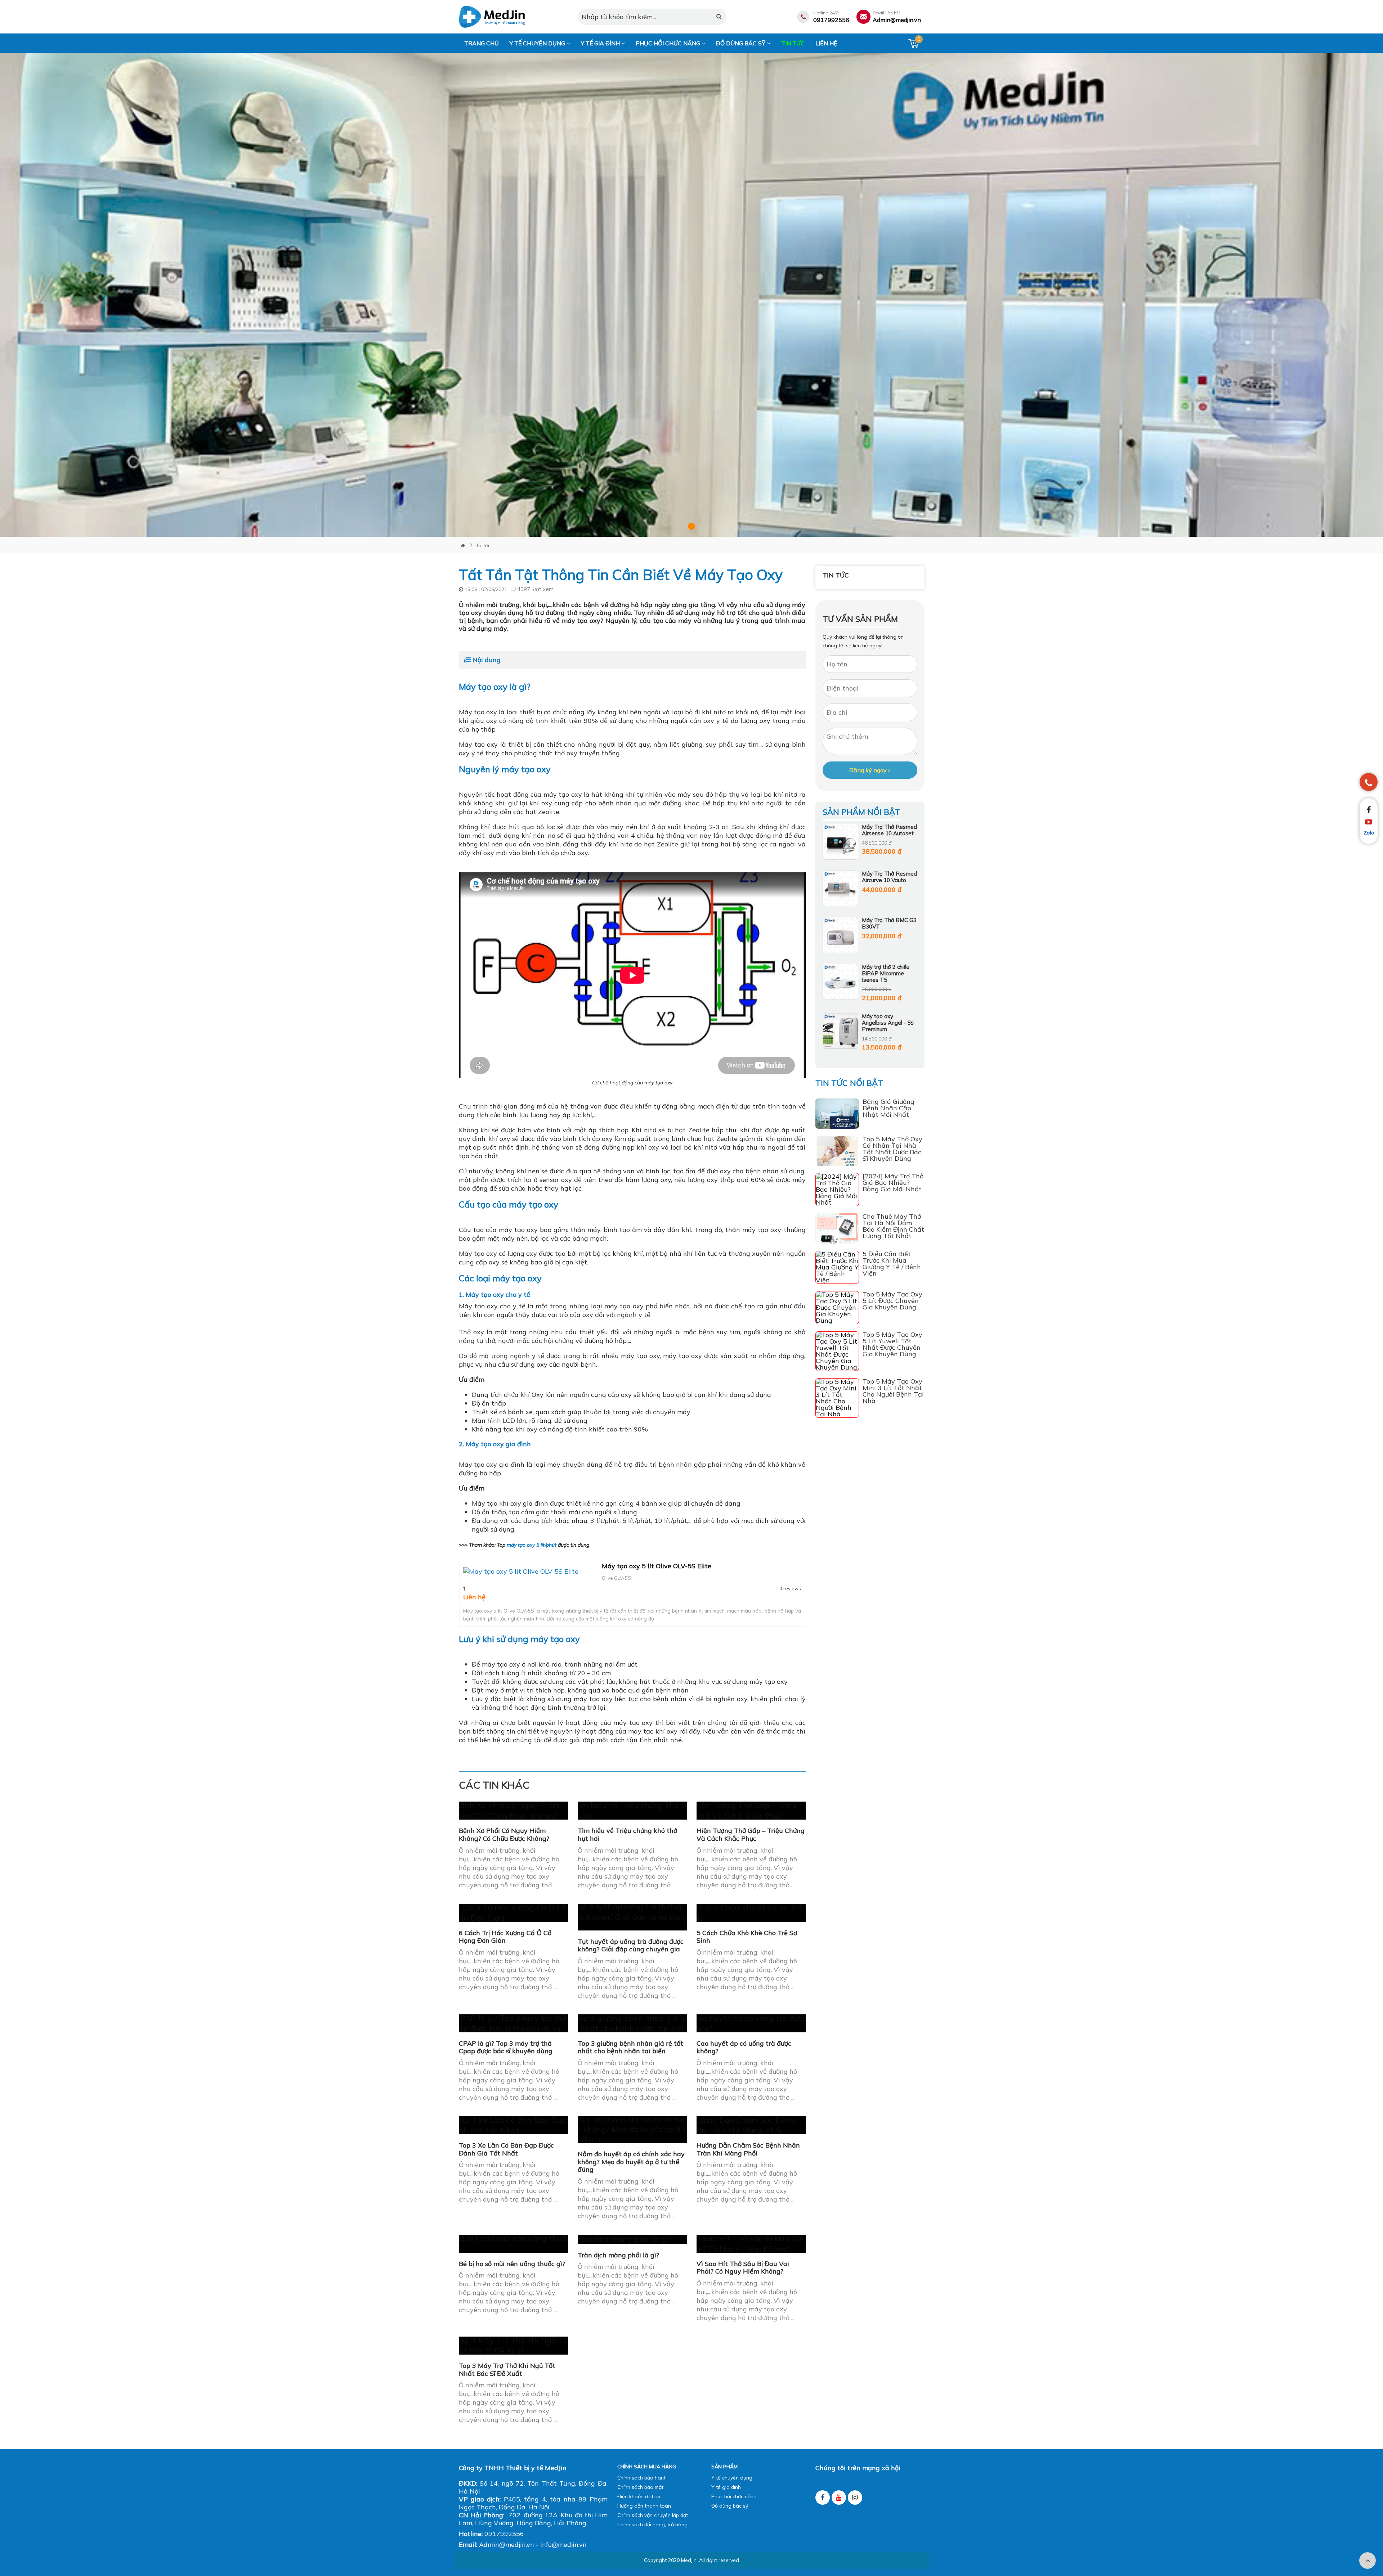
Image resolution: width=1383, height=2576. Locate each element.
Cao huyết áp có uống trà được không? (744, 2047)
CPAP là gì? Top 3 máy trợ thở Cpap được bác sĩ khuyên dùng (506, 2047)
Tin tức (793, 43)
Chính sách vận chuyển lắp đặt (653, 2515)
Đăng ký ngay (869, 770)
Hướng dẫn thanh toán (644, 2506)
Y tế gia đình (601, 43)
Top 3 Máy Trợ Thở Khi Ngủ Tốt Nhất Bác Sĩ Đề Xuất (507, 2370)
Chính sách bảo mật (640, 2487)
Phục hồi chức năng (669, 43)
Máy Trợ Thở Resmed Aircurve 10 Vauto (889, 877)
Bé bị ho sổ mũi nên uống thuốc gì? (512, 2264)
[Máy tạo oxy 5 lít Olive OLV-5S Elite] (531, 1572)
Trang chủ (482, 43)
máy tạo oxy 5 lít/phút (532, 1545)
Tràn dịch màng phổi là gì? (618, 2255)
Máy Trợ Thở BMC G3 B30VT (889, 923)
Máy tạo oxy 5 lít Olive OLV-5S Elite (657, 1566)
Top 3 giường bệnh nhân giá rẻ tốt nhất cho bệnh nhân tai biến (630, 2047)
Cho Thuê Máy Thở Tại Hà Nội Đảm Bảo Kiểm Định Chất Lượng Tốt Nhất (893, 1226)
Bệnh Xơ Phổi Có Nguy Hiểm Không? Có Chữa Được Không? (504, 1835)
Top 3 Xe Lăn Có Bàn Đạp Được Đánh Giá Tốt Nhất (506, 2149)
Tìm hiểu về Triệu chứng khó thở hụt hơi (627, 1835)
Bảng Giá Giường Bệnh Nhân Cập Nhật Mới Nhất (889, 1108)
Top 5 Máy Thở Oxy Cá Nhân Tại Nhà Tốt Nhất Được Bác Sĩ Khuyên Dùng (892, 1149)
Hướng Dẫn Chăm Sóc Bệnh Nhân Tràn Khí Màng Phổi (748, 2149)
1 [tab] (691, 526)
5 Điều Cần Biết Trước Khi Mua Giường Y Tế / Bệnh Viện (892, 1264)
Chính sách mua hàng (647, 2467)
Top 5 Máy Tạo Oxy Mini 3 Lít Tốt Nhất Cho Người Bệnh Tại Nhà (893, 1391)
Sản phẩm (724, 2467)
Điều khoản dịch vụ (639, 2496)
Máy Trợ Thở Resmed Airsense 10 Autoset (889, 830)
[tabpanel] (691, 295)
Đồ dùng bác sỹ (741, 43)
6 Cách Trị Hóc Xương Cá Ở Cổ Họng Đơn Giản (505, 1937)
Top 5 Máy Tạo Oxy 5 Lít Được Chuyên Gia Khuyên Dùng (892, 1301)
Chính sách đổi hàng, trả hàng (652, 2525)
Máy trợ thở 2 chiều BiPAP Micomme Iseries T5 (886, 973)
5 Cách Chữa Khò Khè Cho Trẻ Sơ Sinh (747, 1937)
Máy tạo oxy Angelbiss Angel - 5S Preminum (888, 1023)
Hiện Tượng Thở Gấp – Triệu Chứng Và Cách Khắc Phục (751, 1835)
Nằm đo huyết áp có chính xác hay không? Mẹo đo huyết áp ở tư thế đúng (631, 2162)
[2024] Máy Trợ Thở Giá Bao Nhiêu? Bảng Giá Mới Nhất (893, 1183)
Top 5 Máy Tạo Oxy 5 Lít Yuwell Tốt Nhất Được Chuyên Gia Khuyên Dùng (892, 1344)
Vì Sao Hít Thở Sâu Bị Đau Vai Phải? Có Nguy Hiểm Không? (743, 2268)
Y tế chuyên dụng (538, 43)
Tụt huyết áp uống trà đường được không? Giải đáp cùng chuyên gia (631, 1945)
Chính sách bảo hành (642, 2478)
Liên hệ (826, 43)
